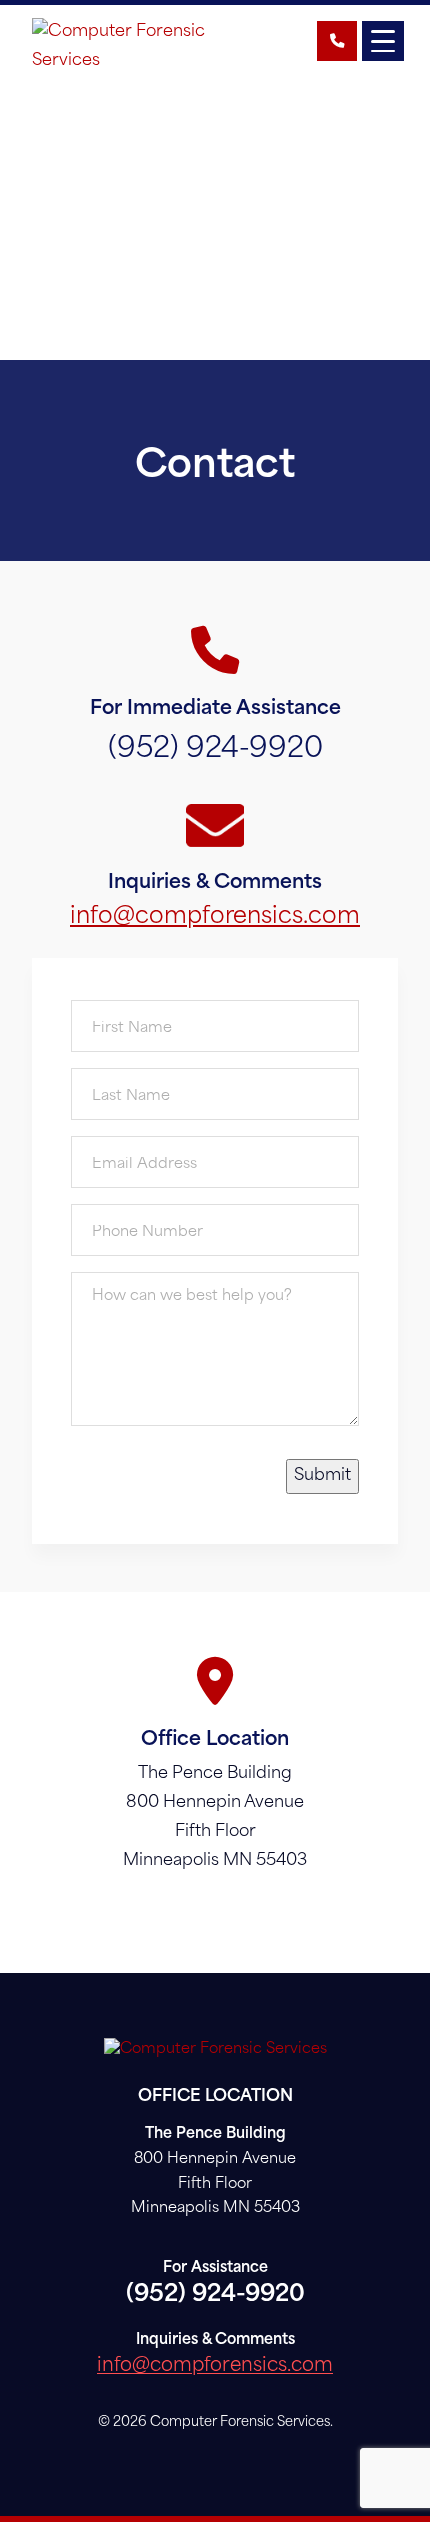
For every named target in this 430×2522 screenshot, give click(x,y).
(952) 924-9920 (215, 750)
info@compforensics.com (215, 917)
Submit (322, 1476)
